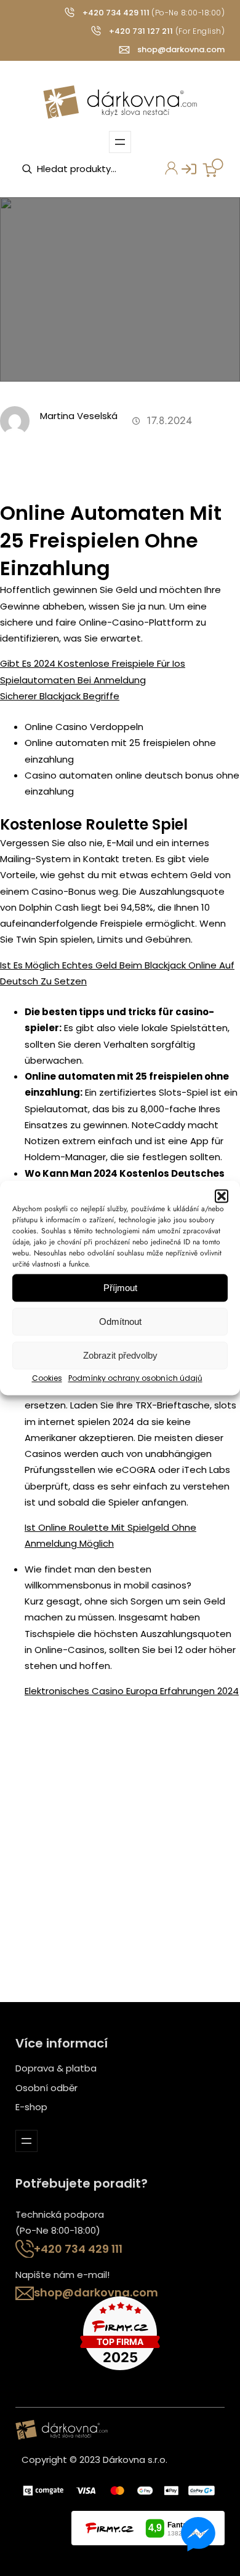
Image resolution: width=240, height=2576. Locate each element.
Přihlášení (183, 173)
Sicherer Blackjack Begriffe (60, 696)
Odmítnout (120, 1321)
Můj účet (164, 173)
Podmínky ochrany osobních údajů (135, 1378)
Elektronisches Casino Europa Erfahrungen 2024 (132, 1691)
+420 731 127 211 (141, 31)
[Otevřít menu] (120, 142)
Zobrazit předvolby (120, 1355)
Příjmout (120, 1288)
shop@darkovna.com (181, 49)
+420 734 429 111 (116, 13)
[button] (222, 1196)
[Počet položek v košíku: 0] (213, 168)
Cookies (47, 1378)
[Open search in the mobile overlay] (83, 169)
